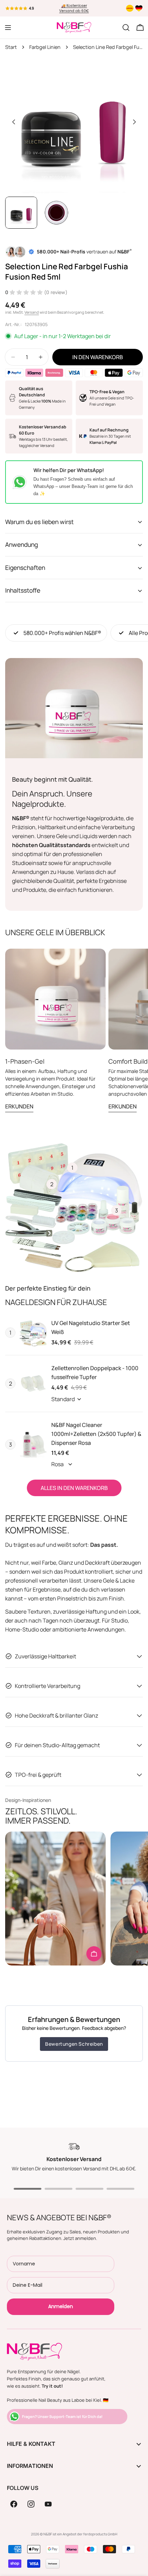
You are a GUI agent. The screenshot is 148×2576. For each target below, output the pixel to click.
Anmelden (61, 2306)
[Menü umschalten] (8, 28)
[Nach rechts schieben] (134, 122)
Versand (32, 312)
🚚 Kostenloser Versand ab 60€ (74, 8)
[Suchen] (126, 28)
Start (11, 47)
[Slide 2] (59, 2189)
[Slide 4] (120, 2189)
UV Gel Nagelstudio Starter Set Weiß (91, 1327)
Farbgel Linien (45, 47)
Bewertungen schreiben (74, 2044)
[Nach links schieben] (14, 122)
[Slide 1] (28, 2189)
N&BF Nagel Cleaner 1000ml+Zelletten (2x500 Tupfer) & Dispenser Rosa (96, 1434)
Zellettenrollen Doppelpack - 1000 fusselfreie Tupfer (95, 1373)
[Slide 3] (89, 2189)
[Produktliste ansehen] (94, 1954)
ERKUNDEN (19, 1106)
